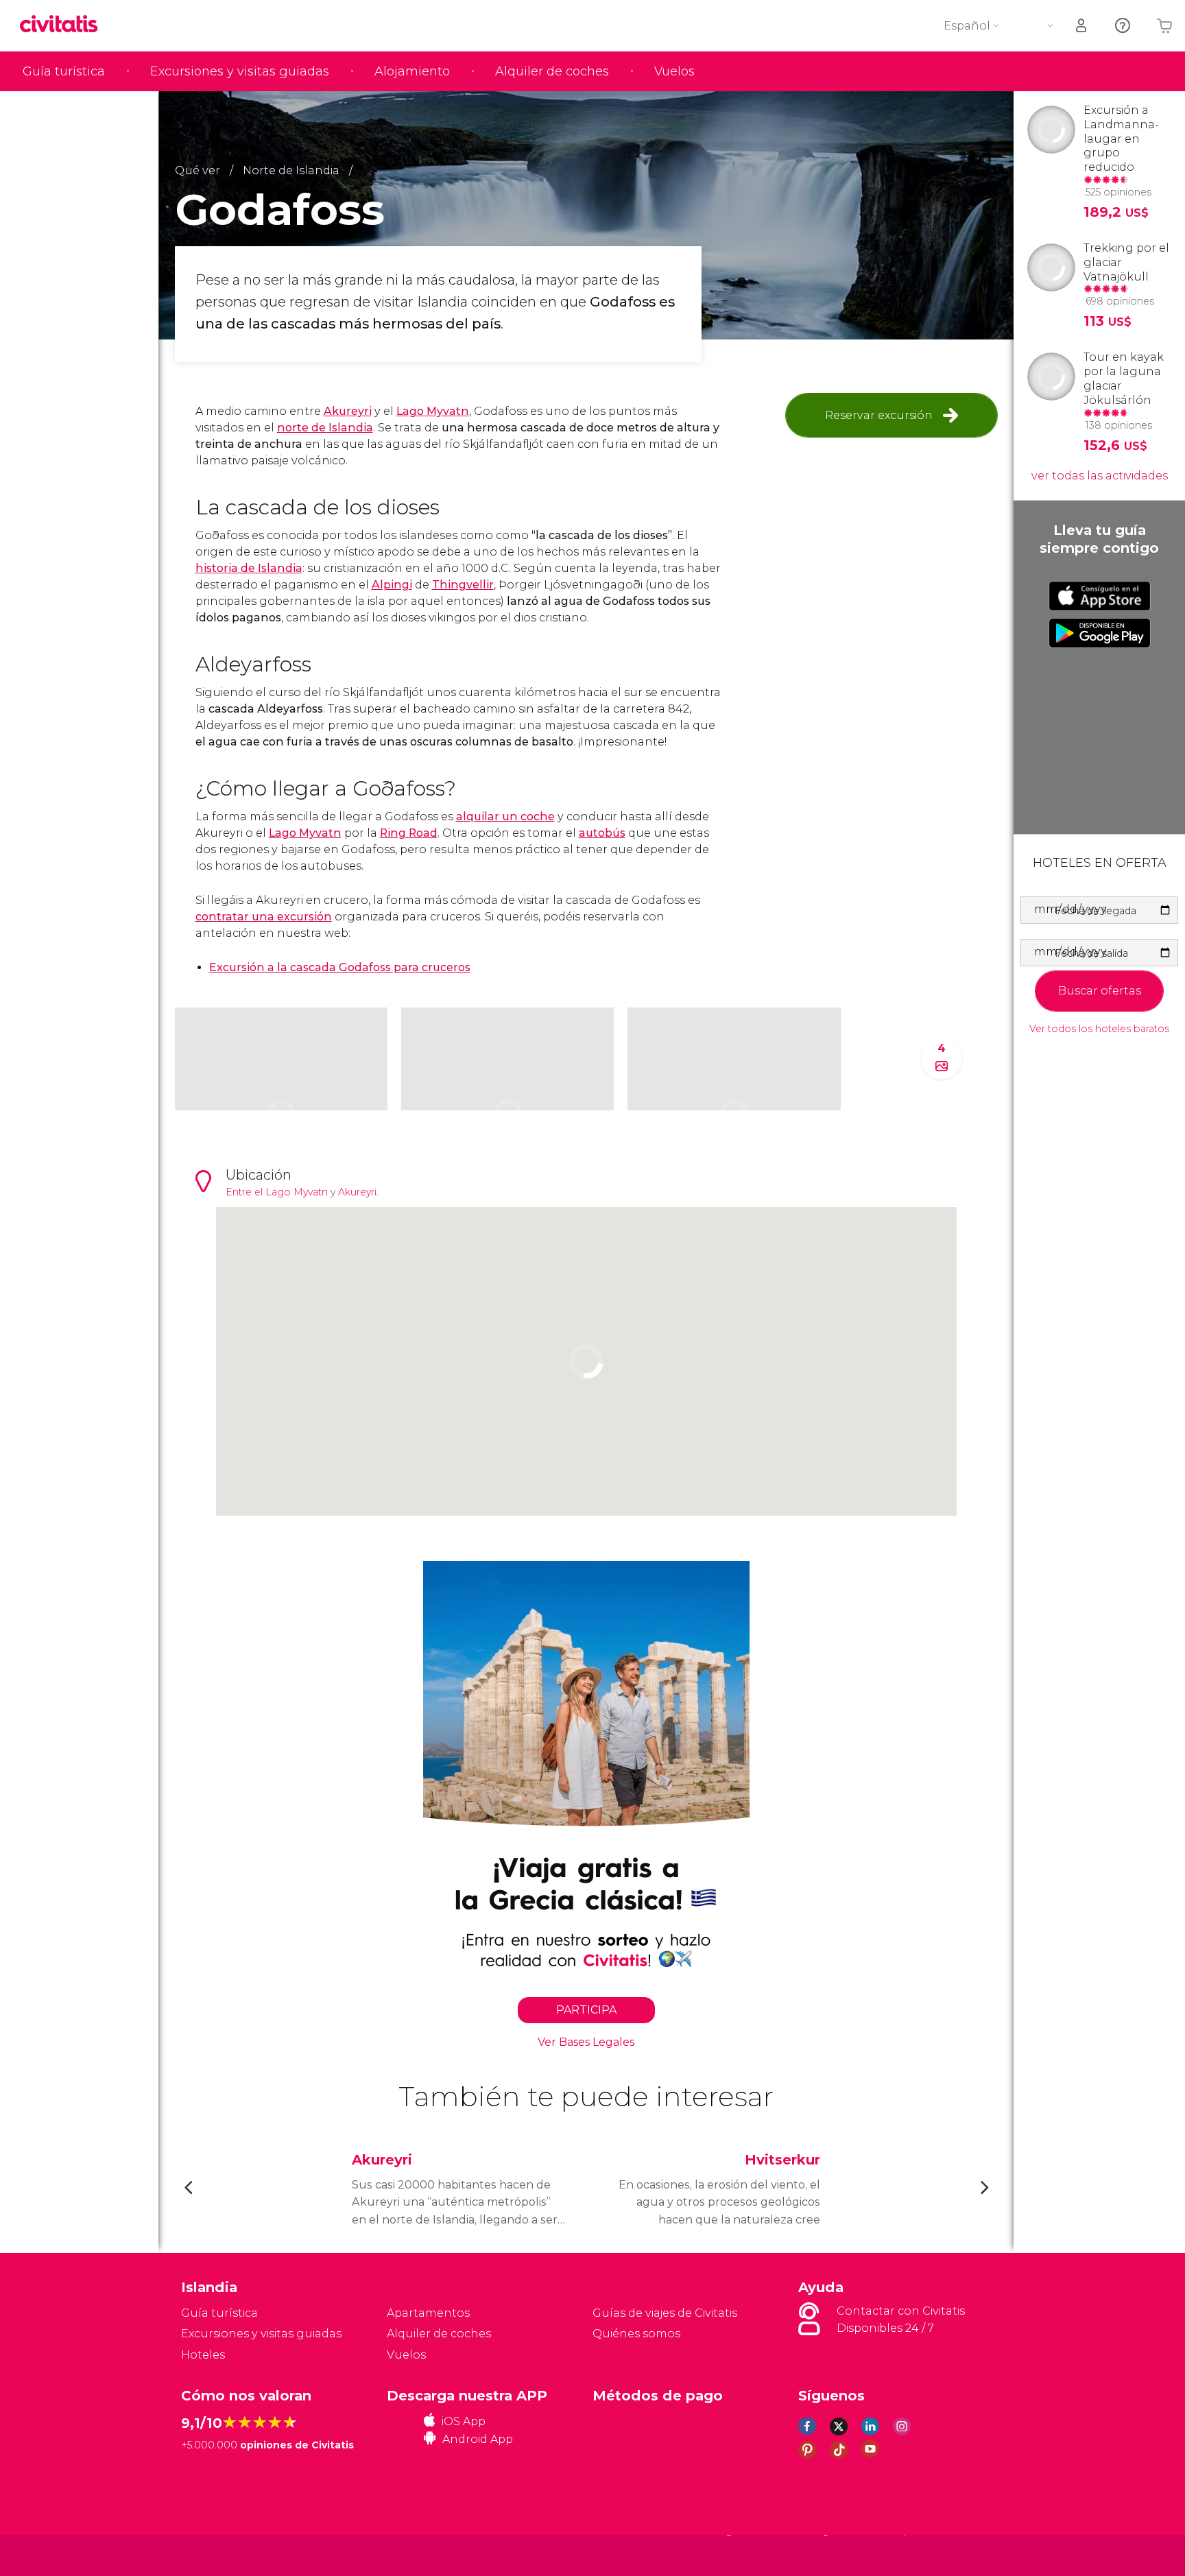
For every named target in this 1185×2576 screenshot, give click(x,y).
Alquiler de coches (552, 71)
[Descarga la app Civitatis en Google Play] (1100, 633)
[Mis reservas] (1082, 26)
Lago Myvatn (433, 411)
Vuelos (674, 71)
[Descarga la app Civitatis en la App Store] (1100, 596)
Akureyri (348, 411)
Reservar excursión (879, 415)
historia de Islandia (249, 568)
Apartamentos (428, 2313)
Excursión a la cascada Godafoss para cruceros (340, 967)
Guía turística (64, 71)
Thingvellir (463, 585)
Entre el (246, 1192)
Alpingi (392, 585)
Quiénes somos (636, 2334)
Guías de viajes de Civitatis (665, 2313)
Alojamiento (412, 71)
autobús (602, 833)
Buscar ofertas (1100, 991)
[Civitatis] (216, 2554)
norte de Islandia (325, 428)
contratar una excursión (264, 917)
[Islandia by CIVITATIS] (64, 25)
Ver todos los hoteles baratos (1099, 1029)
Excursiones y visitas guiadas (240, 71)
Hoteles (203, 2355)
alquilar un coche (505, 816)
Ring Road (409, 833)
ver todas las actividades (1100, 476)
